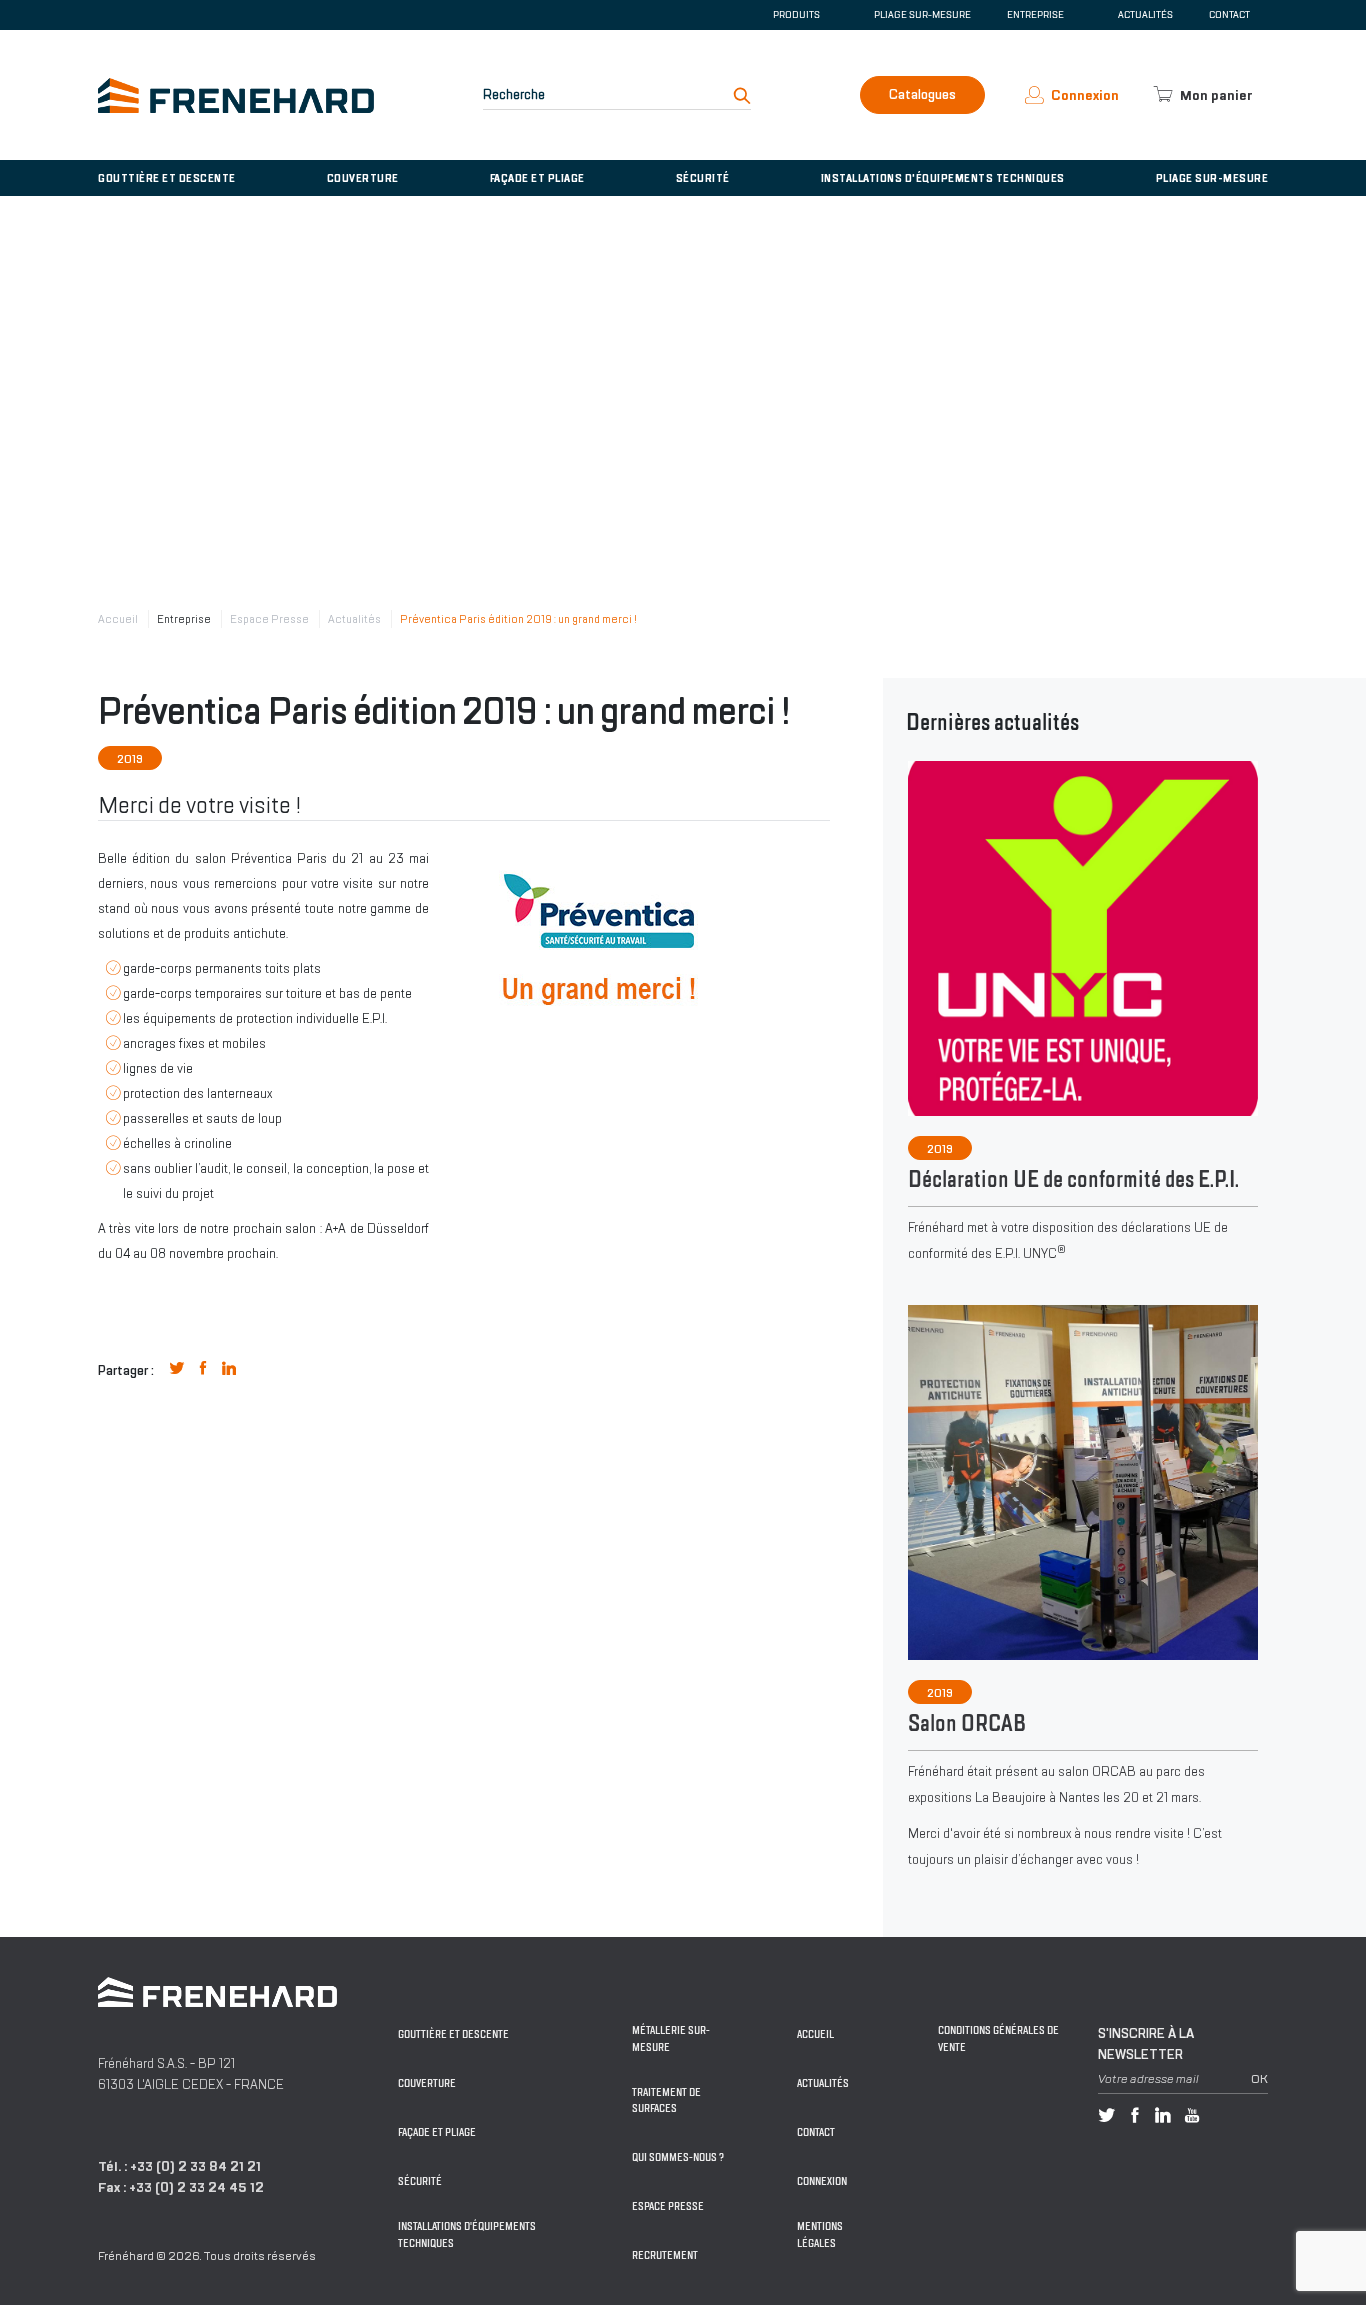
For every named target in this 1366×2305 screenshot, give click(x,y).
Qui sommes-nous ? (678, 2157)
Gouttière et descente (167, 178)
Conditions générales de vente (998, 2039)
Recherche (514, 94)
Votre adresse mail (1148, 2079)
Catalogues (922, 94)
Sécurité (703, 178)
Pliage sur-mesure (922, 15)
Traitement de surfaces (666, 2101)
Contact (1229, 15)
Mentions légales (820, 2235)
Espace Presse (269, 619)
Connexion (822, 2181)
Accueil (118, 619)
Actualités (1145, 15)
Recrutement (665, 2255)
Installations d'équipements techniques (943, 178)
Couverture (363, 178)
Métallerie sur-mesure (671, 2039)
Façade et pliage (537, 178)
